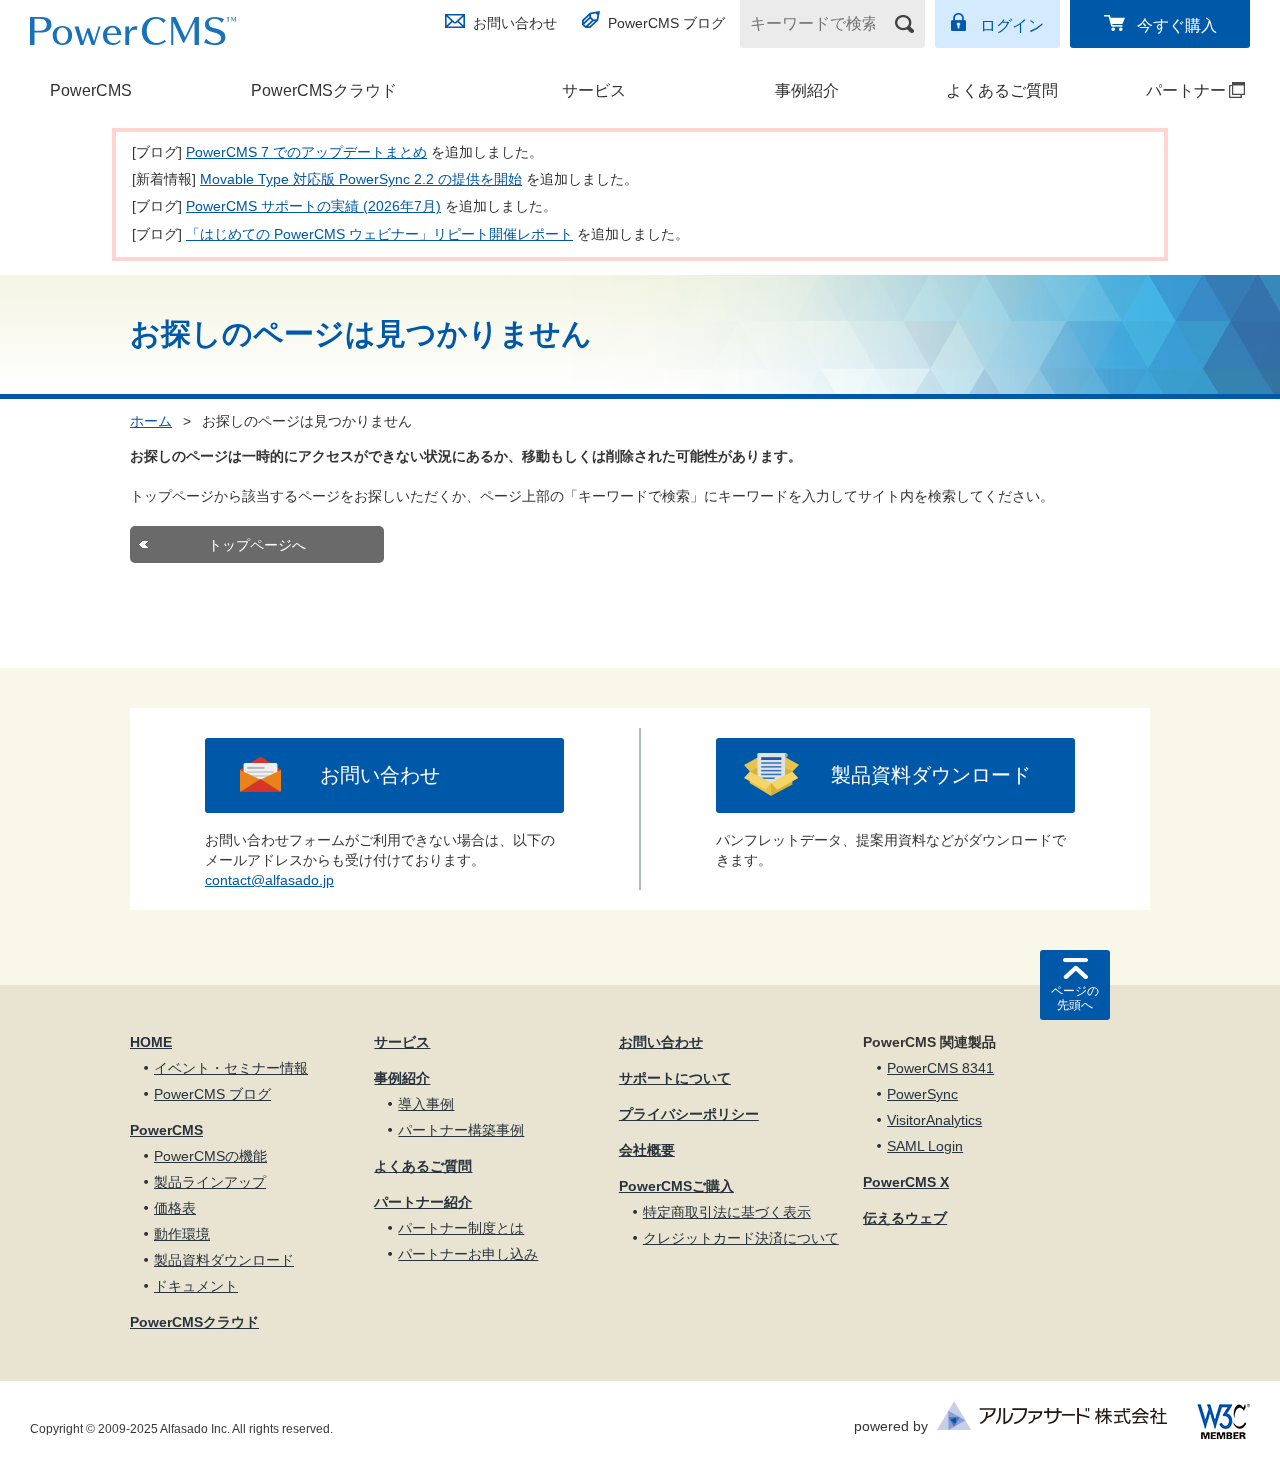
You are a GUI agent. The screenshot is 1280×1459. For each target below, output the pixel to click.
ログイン (1012, 25)
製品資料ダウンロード (931, 775)
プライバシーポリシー (689, 1114)
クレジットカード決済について (741, 1238)
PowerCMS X (906, 1182)
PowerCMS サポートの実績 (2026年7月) (313, 206)
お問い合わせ (515, 23)
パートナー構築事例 (461, 1130)
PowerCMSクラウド (324, 90)
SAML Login (925, 1146)
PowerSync (922, 1094)
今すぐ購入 (1177, 25)
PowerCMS (91, 90)
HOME (151, 1042)
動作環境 (182, 1234)
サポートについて (675, 1078)
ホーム (151, 421)
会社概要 (647, 1150)
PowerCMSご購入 (676, 1186)
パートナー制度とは (461, 1228)
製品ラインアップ (210, 1182)
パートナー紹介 (423, 1202)
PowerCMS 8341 (940, 1068)
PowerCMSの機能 (210, 1156)
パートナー (1168, 90)
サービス (594, 90)
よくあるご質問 (1002, 90)
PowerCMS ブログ (666, 23)
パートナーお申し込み (468, 1254)
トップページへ (257, 545)
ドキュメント (196, 1286)
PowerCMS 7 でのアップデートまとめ (306, 152)
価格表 (175, 1208)
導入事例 (426, 1104)
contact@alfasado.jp (269, 880)
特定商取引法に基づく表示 (727, 1212)
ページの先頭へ (1075, 998)
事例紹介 (807, 90)
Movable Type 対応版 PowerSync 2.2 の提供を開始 (361, 179)
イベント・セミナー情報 (231, 1068)
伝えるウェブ (905, 1218)
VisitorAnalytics (934, 1120)
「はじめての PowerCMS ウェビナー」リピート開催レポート (379, 234)
